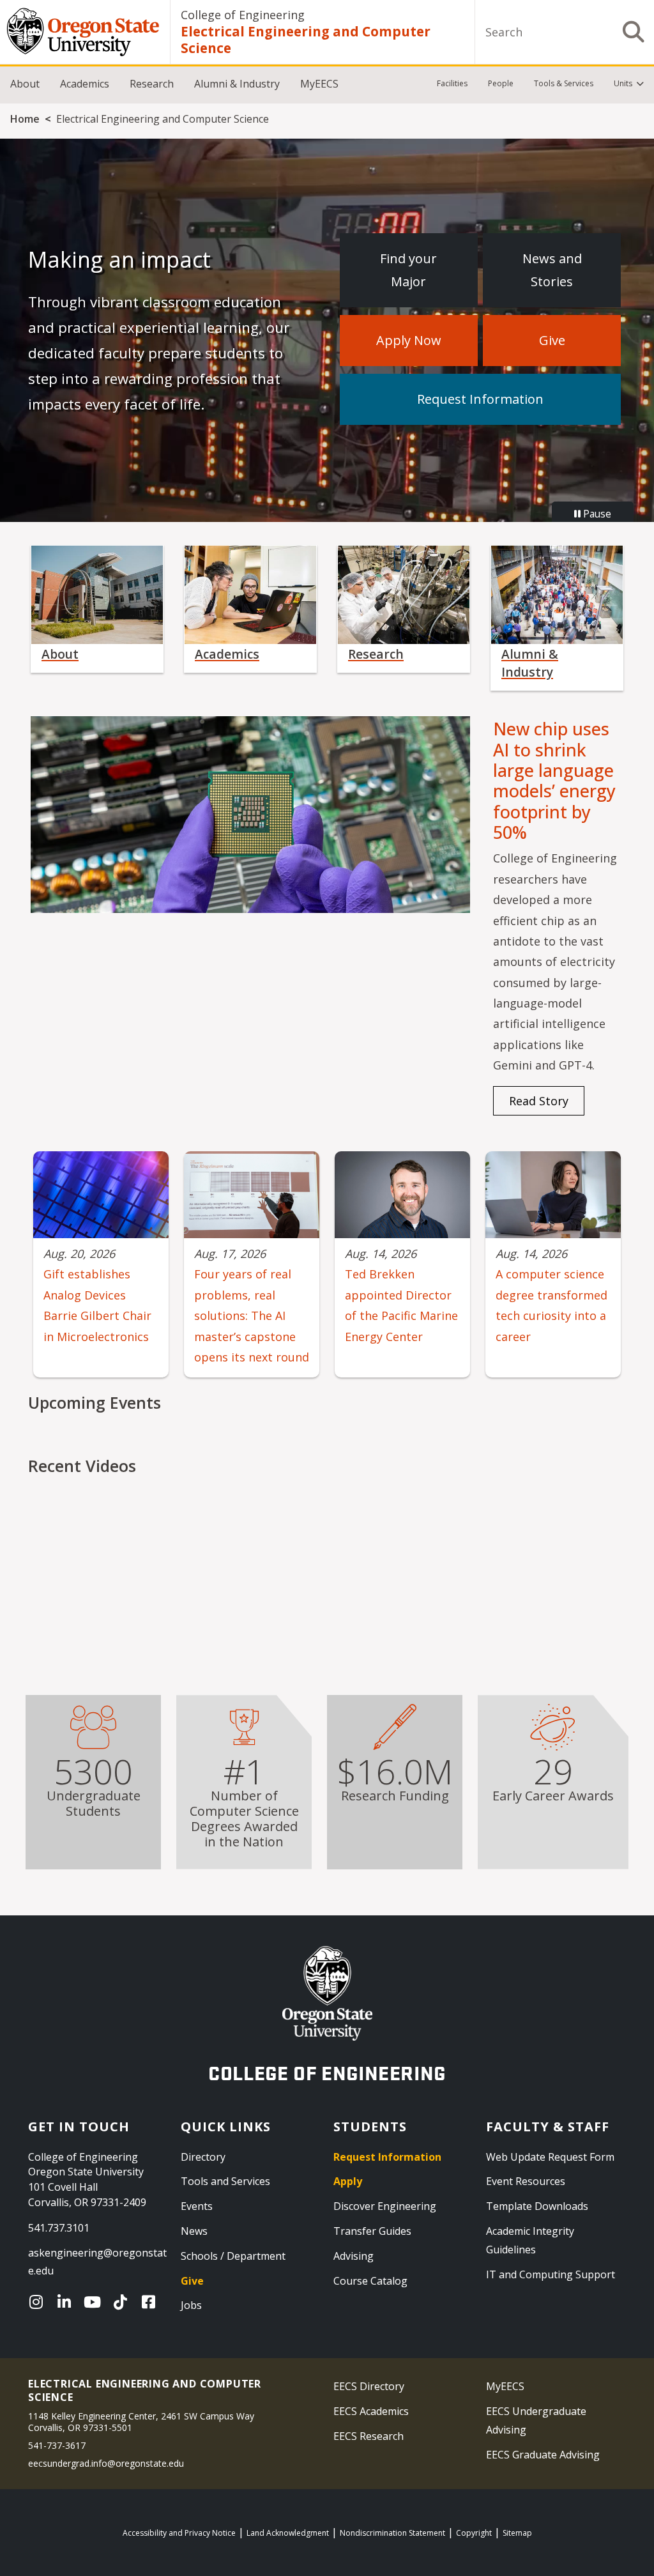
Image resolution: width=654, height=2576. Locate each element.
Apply (348, 2181)
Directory (203, 2157)
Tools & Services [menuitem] (564, 83)
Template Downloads (537, 2206)
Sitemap (517, 2533)
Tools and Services (225, 2181)
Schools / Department (233, 2256)
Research (152, 84)
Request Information (480, 399)
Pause (596, 514)
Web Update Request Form (550, 2157)
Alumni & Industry (237, 84)
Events (197, 2206)
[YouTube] (95, 2302)
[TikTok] (123, 2302)
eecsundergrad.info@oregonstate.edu (106, 2463)
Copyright (474, 2533)
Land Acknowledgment (288, 2533)
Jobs (191, 2305)
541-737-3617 (57, 2445)
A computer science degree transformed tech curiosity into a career (551, 1305)
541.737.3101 (59, 2228)
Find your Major (408, 270)
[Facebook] (151, 2302)
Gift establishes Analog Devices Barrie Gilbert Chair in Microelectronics (97, 1305)
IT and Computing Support (551, 2274)
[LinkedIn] (67, 2302)
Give (552, 340)
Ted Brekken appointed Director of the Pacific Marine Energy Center (401, 1305)
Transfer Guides (372, 2231)
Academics (85, 84)
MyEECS (319, 84)
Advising (354, 2256)
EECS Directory (369, 2386)
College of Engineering (243, 15)
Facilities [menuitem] (452, 83)
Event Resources (526, 2181)
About (25, 84)
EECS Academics (371, 2411)
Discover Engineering (385, 2206)
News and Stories (552, 270)
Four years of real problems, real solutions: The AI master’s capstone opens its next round (252, 1315)
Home (25, 119)
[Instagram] (39, 2302)
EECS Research (369, 2436)
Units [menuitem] (623, 83)
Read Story (539, 1101)
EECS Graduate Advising (543, 2455)
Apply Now (409, 340)
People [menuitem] (501, 83)
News (194, 2231)
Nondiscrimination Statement (392, 2533)
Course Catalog (370, 2281)
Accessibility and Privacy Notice (179, 2533)
